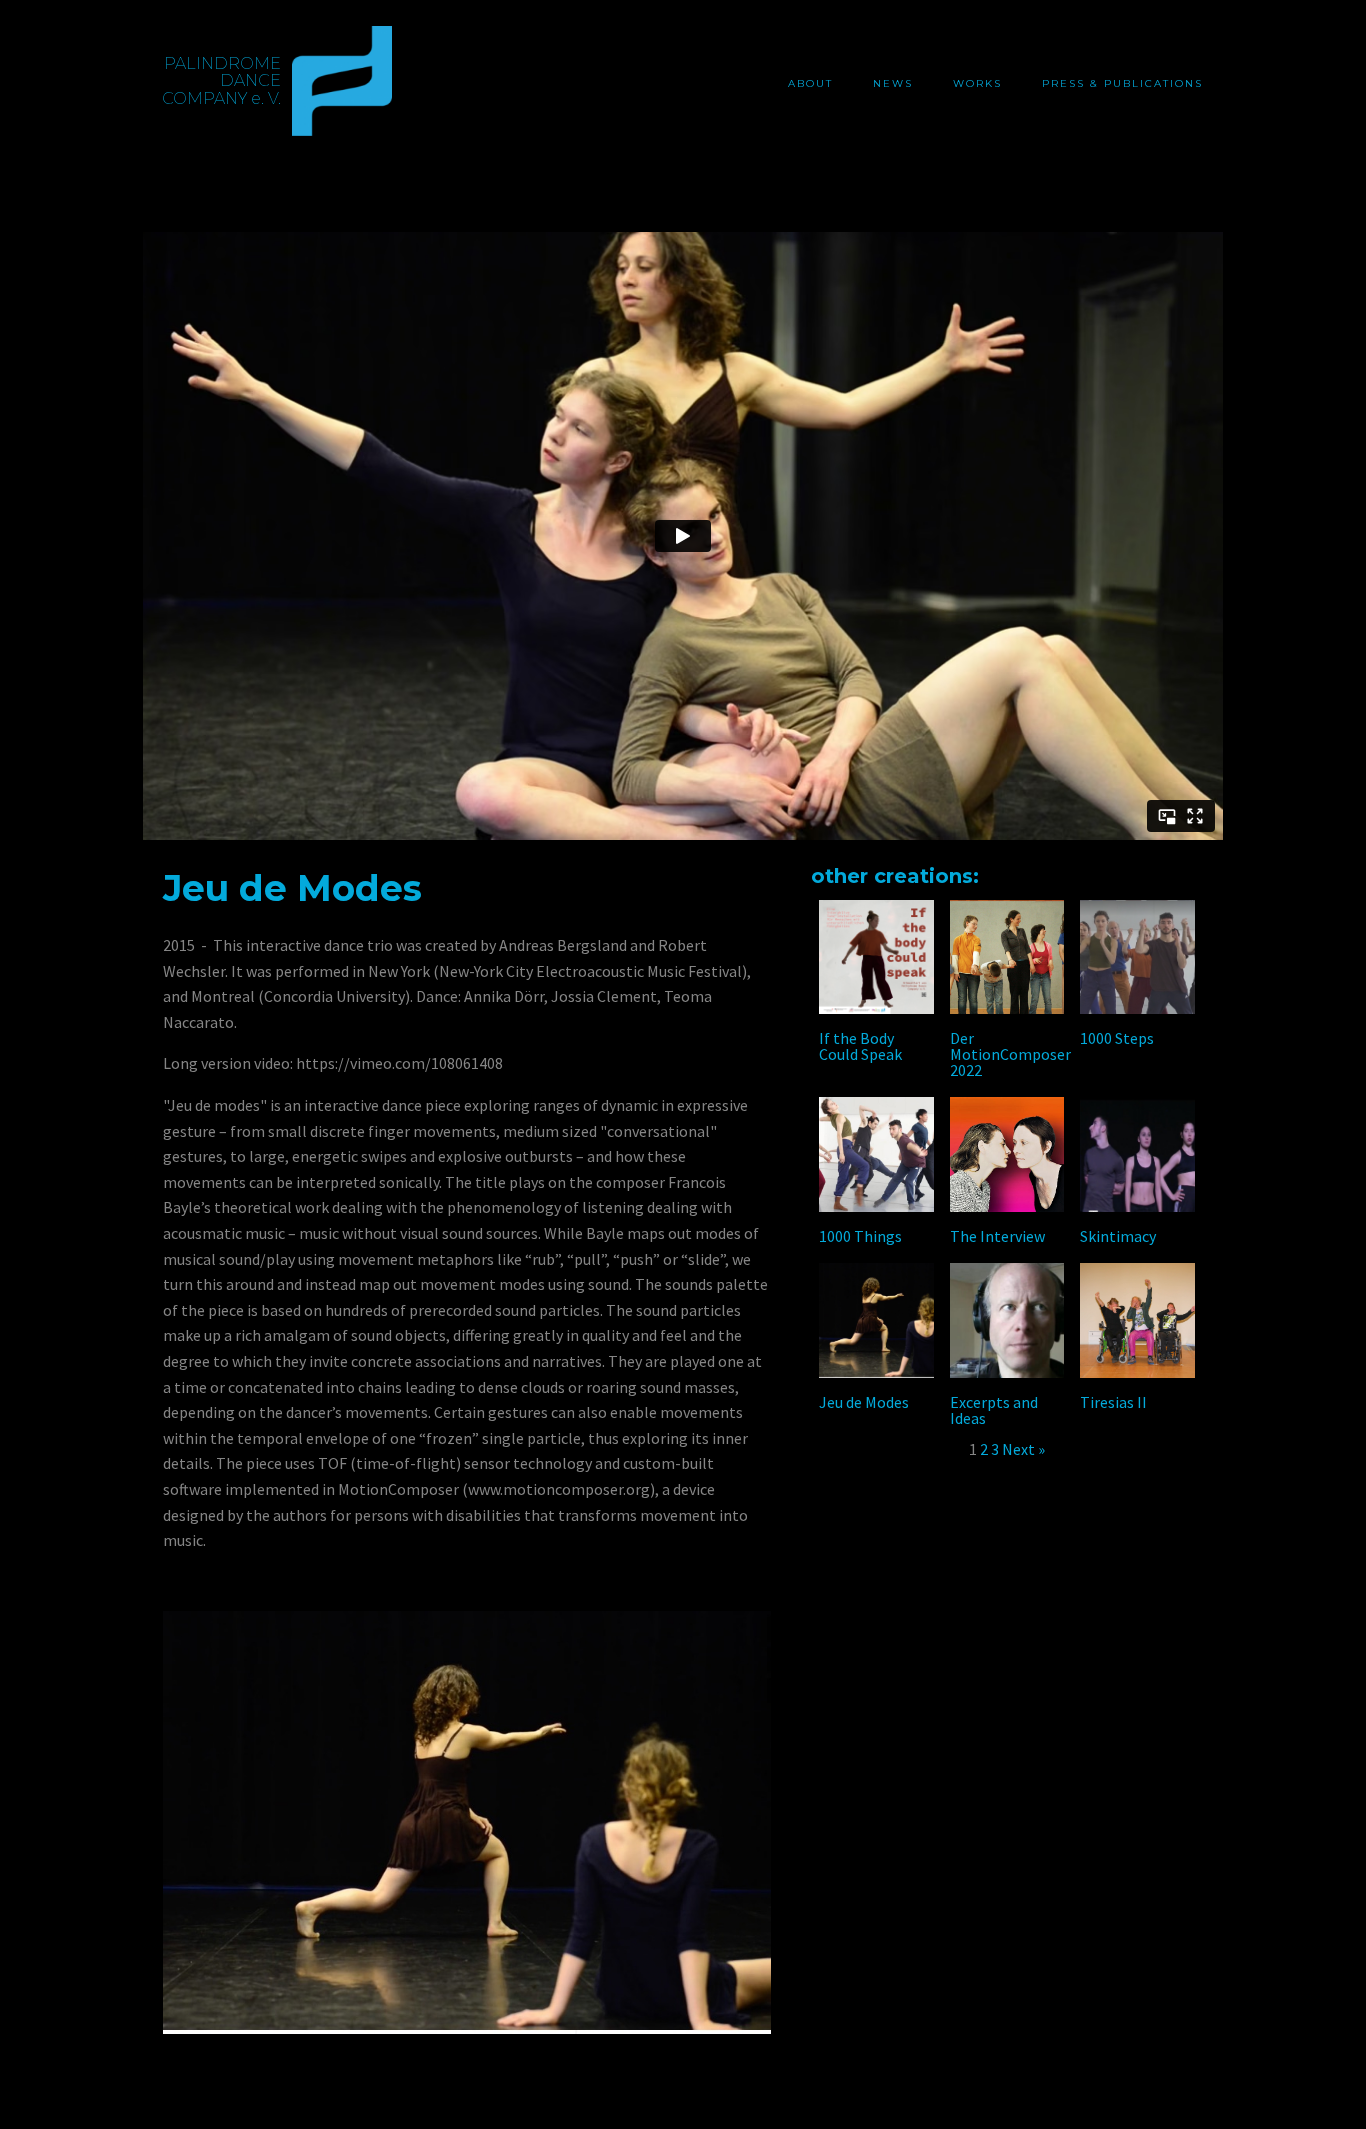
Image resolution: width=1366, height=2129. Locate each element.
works (977, 83)
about (810, 83)
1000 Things (860, 1236)
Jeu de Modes (864, 1402)
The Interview (997, 1236)
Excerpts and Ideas (994, 1410)
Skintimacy (1118, 1236)
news (893, 83)
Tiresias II (1113, 1402)
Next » (1023, 1449)
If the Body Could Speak (860, 1046)
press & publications (1122, 83)
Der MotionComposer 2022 (1010, 1054)
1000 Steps (1117, 1038)
